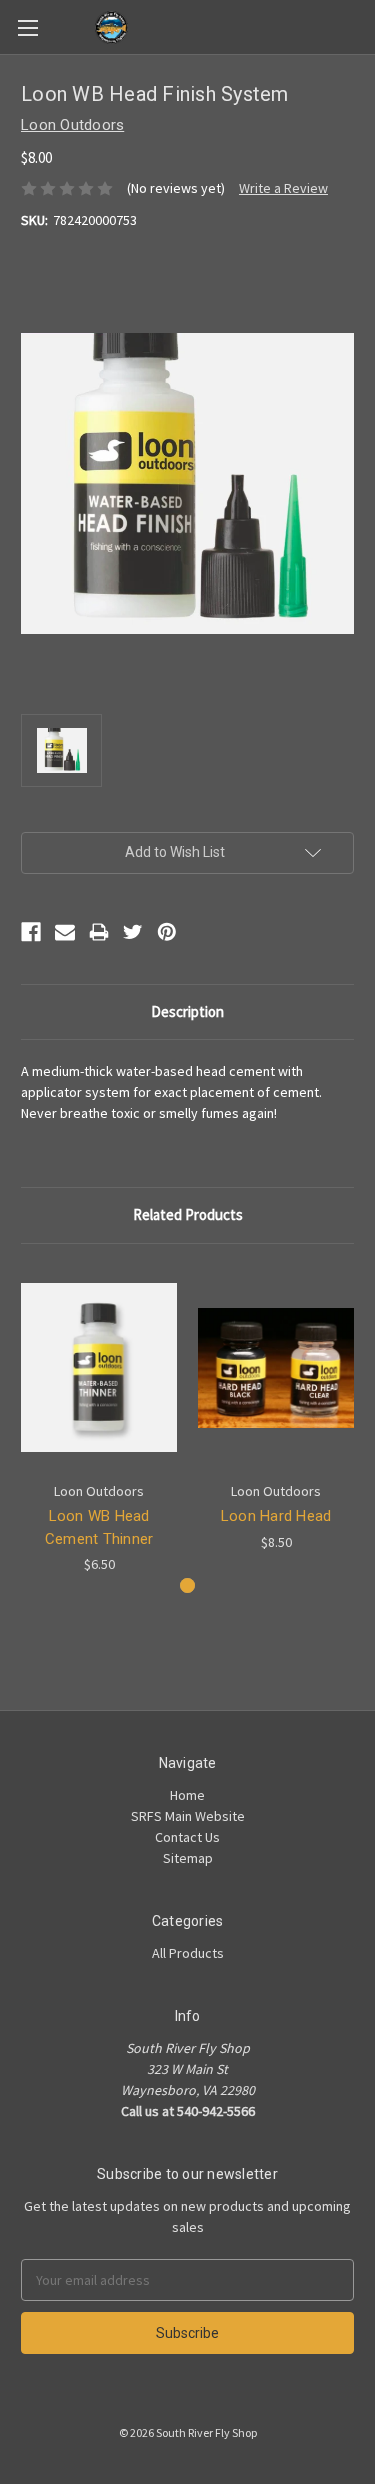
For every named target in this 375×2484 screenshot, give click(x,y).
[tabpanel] (99, 1420)
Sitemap (188, 1858)
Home (187, 1795)
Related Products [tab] (188, 1214)
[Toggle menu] (27, 27)
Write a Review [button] (283, 188)
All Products (188, 1953)
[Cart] (364, 26)
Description (187, 1011)
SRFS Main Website (188, 1816)
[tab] (187, 1585)
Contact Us (187, 1837)
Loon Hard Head (276, 1516)
